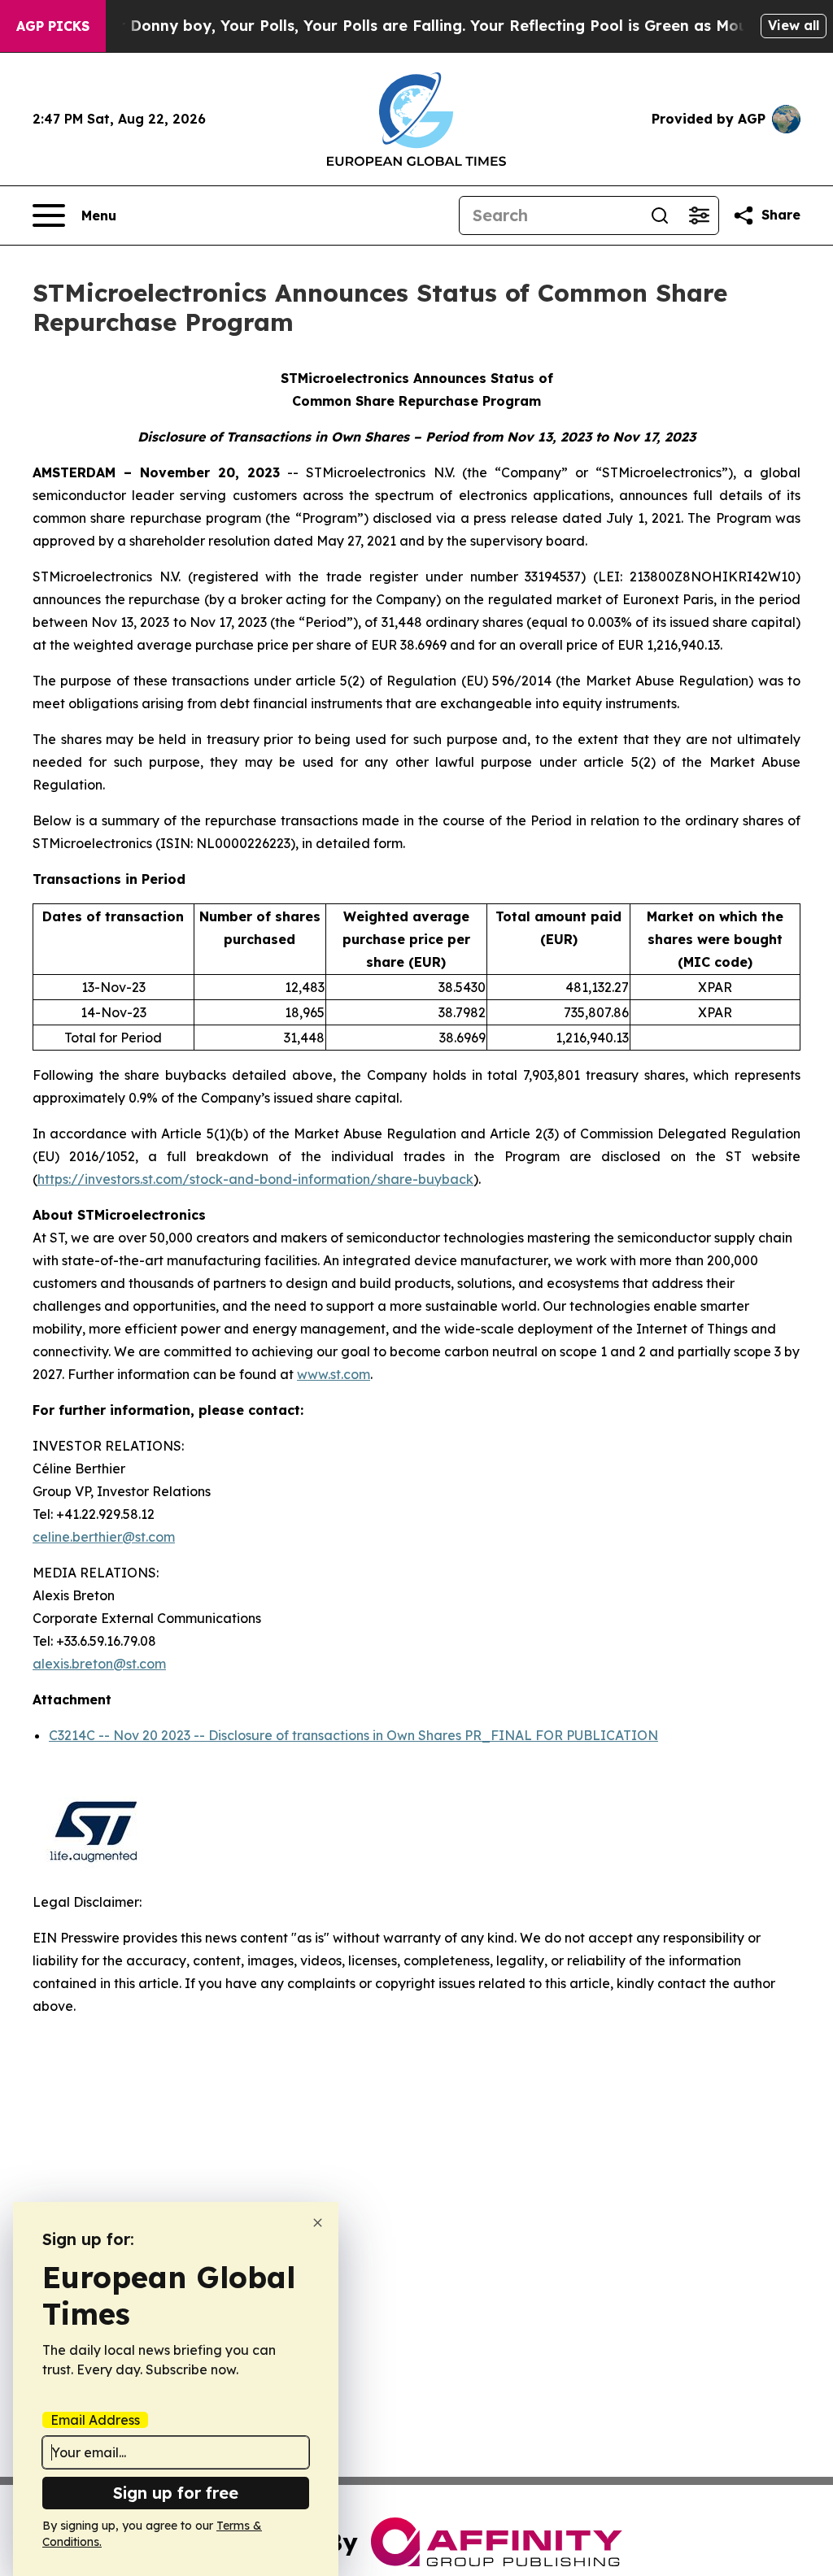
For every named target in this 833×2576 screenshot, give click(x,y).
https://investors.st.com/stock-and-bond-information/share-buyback (255, 1179)
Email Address (95, 2420)
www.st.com (334, 1374)
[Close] (318, 2223)
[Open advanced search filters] (699, 215)
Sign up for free (176, 2493)
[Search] (660, 215)
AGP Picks (53, 26)
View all (794, 25)
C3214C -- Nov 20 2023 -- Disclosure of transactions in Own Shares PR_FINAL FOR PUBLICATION (353, 1735)
